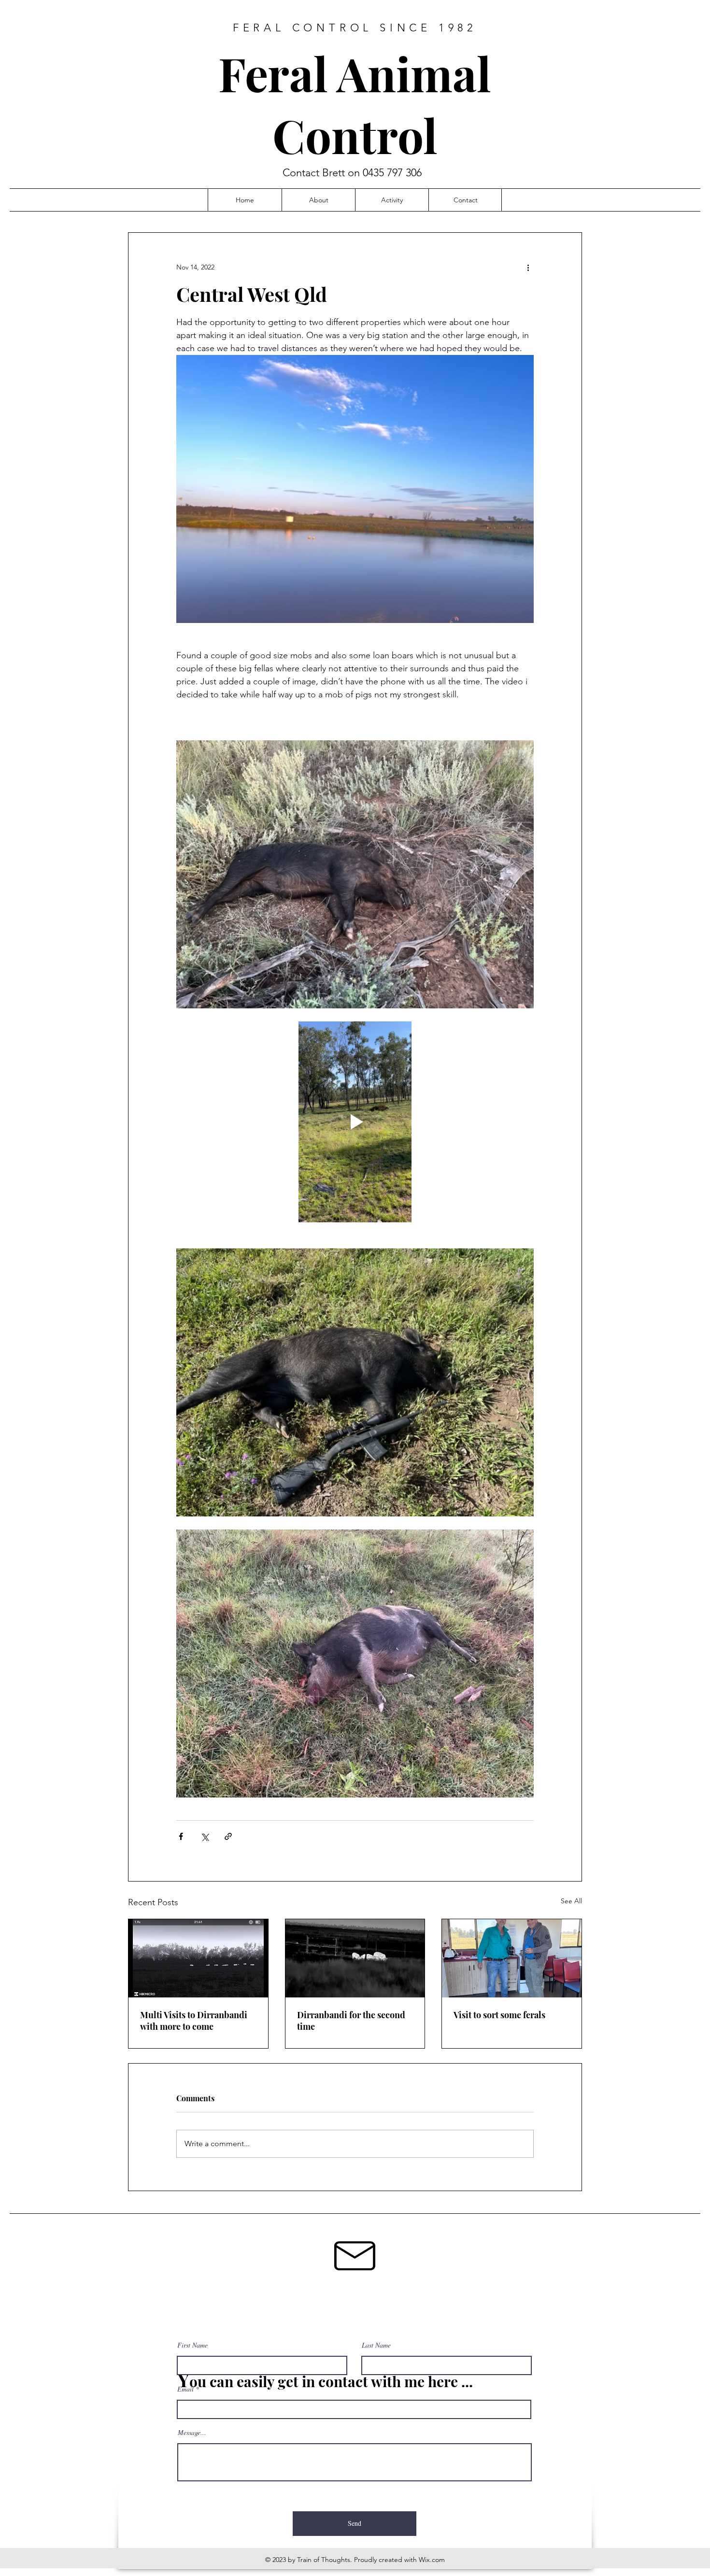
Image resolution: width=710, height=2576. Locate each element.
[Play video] (355, 1122)
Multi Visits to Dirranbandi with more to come (194, 2021)
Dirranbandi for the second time (351, 2021)
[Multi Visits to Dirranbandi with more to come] (198, 1958)
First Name (192, 2345)
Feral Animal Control (355, 104)
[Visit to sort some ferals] (512, 1958)
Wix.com (432, 2560)
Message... (192, 2433)
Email (185, 2389)
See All (571, 1901)
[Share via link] (228, 1836)
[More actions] (528, 268)
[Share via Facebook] (181, 1836)
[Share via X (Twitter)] (205, 1836)
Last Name (376, 2345)
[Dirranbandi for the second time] (355, 1958)
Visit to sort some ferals (499, 2015)
